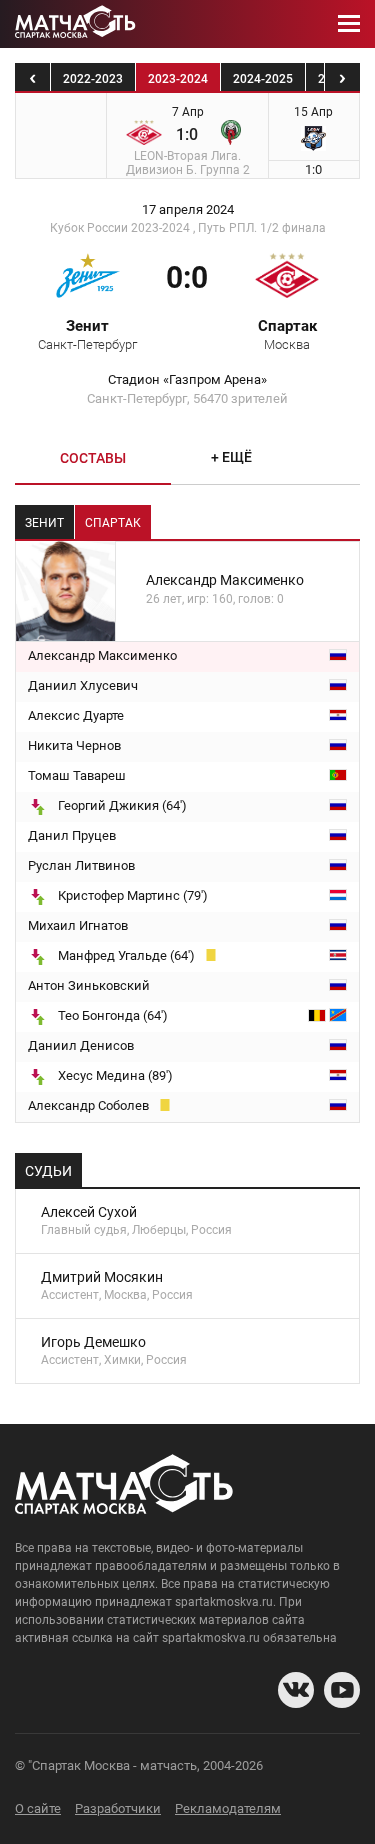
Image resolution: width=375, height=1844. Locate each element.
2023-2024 (178, 79)
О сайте (38, 1808)
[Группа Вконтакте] (296, 1690)
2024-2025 (263, 79)
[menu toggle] (349, 24)
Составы (93, 458)
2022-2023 (93, 79)
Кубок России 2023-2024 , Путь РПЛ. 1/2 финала (188, 228)
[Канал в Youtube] (342, 1690)
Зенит (87, 334)
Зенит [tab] (44, 523)
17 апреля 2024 (188, 210)
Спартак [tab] (113, 523)
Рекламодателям (228, 1808)
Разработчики (118, 1808)
